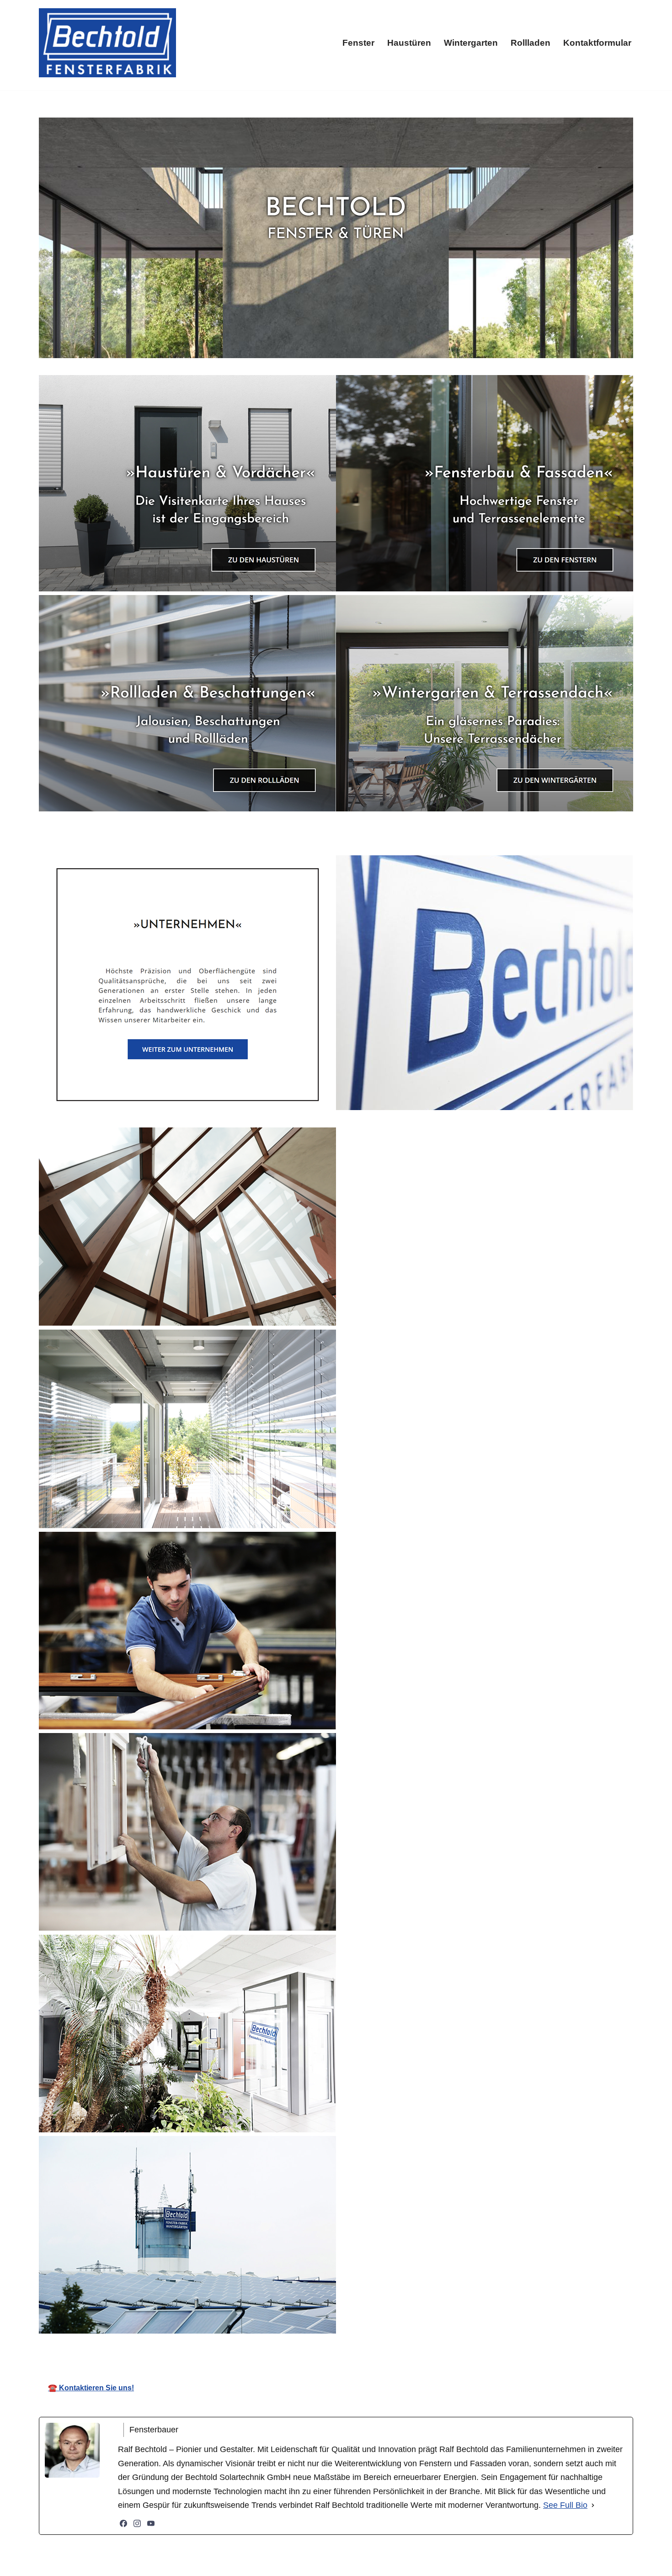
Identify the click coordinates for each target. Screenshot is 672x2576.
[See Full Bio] (593, 2505)
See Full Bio (565, 2505)
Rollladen (531, 43)
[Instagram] (137, 2523)
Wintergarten (471, 43)
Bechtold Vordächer (252, 2348)
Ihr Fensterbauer (352, 2348)
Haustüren (409, 43)
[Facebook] (123, 2523)
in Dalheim (436, 2348)
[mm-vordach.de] (107, 43)
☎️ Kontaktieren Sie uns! (91, 2388)
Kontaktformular (597, 43)
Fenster (358, 43)
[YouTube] (151, 2523)
